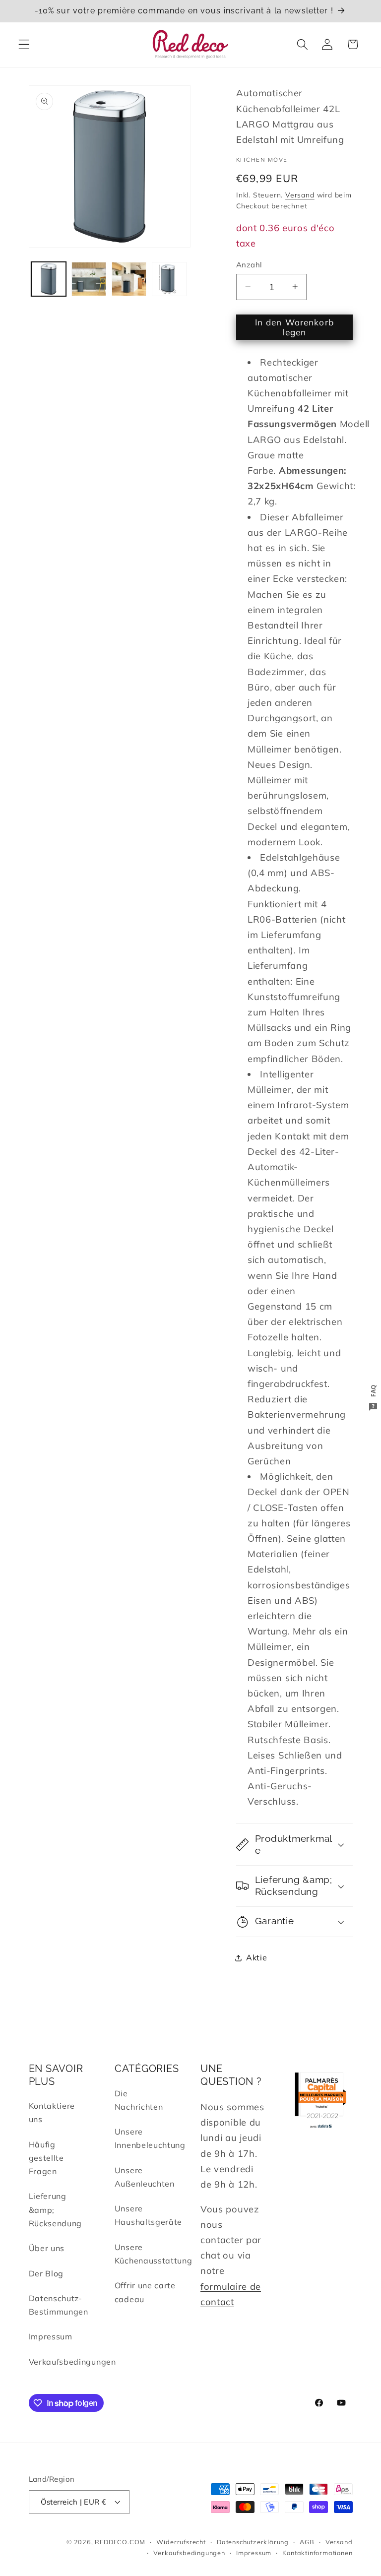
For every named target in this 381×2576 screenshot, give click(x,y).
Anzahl (249, 265)
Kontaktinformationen (317, 2553)
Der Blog (46, 2273)
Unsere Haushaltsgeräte (148, 2215)
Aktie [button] (256, 1957)
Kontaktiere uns (52, 2112)
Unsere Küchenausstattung (154, 2254)
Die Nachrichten (139, 2100)
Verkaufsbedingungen (72, 2362)
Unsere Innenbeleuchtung (150, 2138)
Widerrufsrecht (181, 2542)
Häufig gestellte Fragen (46, 2158)
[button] (24, 44)
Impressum (51, 2336)
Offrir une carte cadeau (145, 2292)
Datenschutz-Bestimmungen (59, 2305)
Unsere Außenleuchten (145, 2177)
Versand (300, 195)
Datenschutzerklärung (253, 2542)
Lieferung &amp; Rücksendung (56, 2210)
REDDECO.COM (120, 2542)
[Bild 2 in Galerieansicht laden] (89, 279)
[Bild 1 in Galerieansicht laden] (49, 279)
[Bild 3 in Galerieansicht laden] (129, 279)
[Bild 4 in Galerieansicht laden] (169, 279)
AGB (307, 2542)
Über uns (47, 2248)
